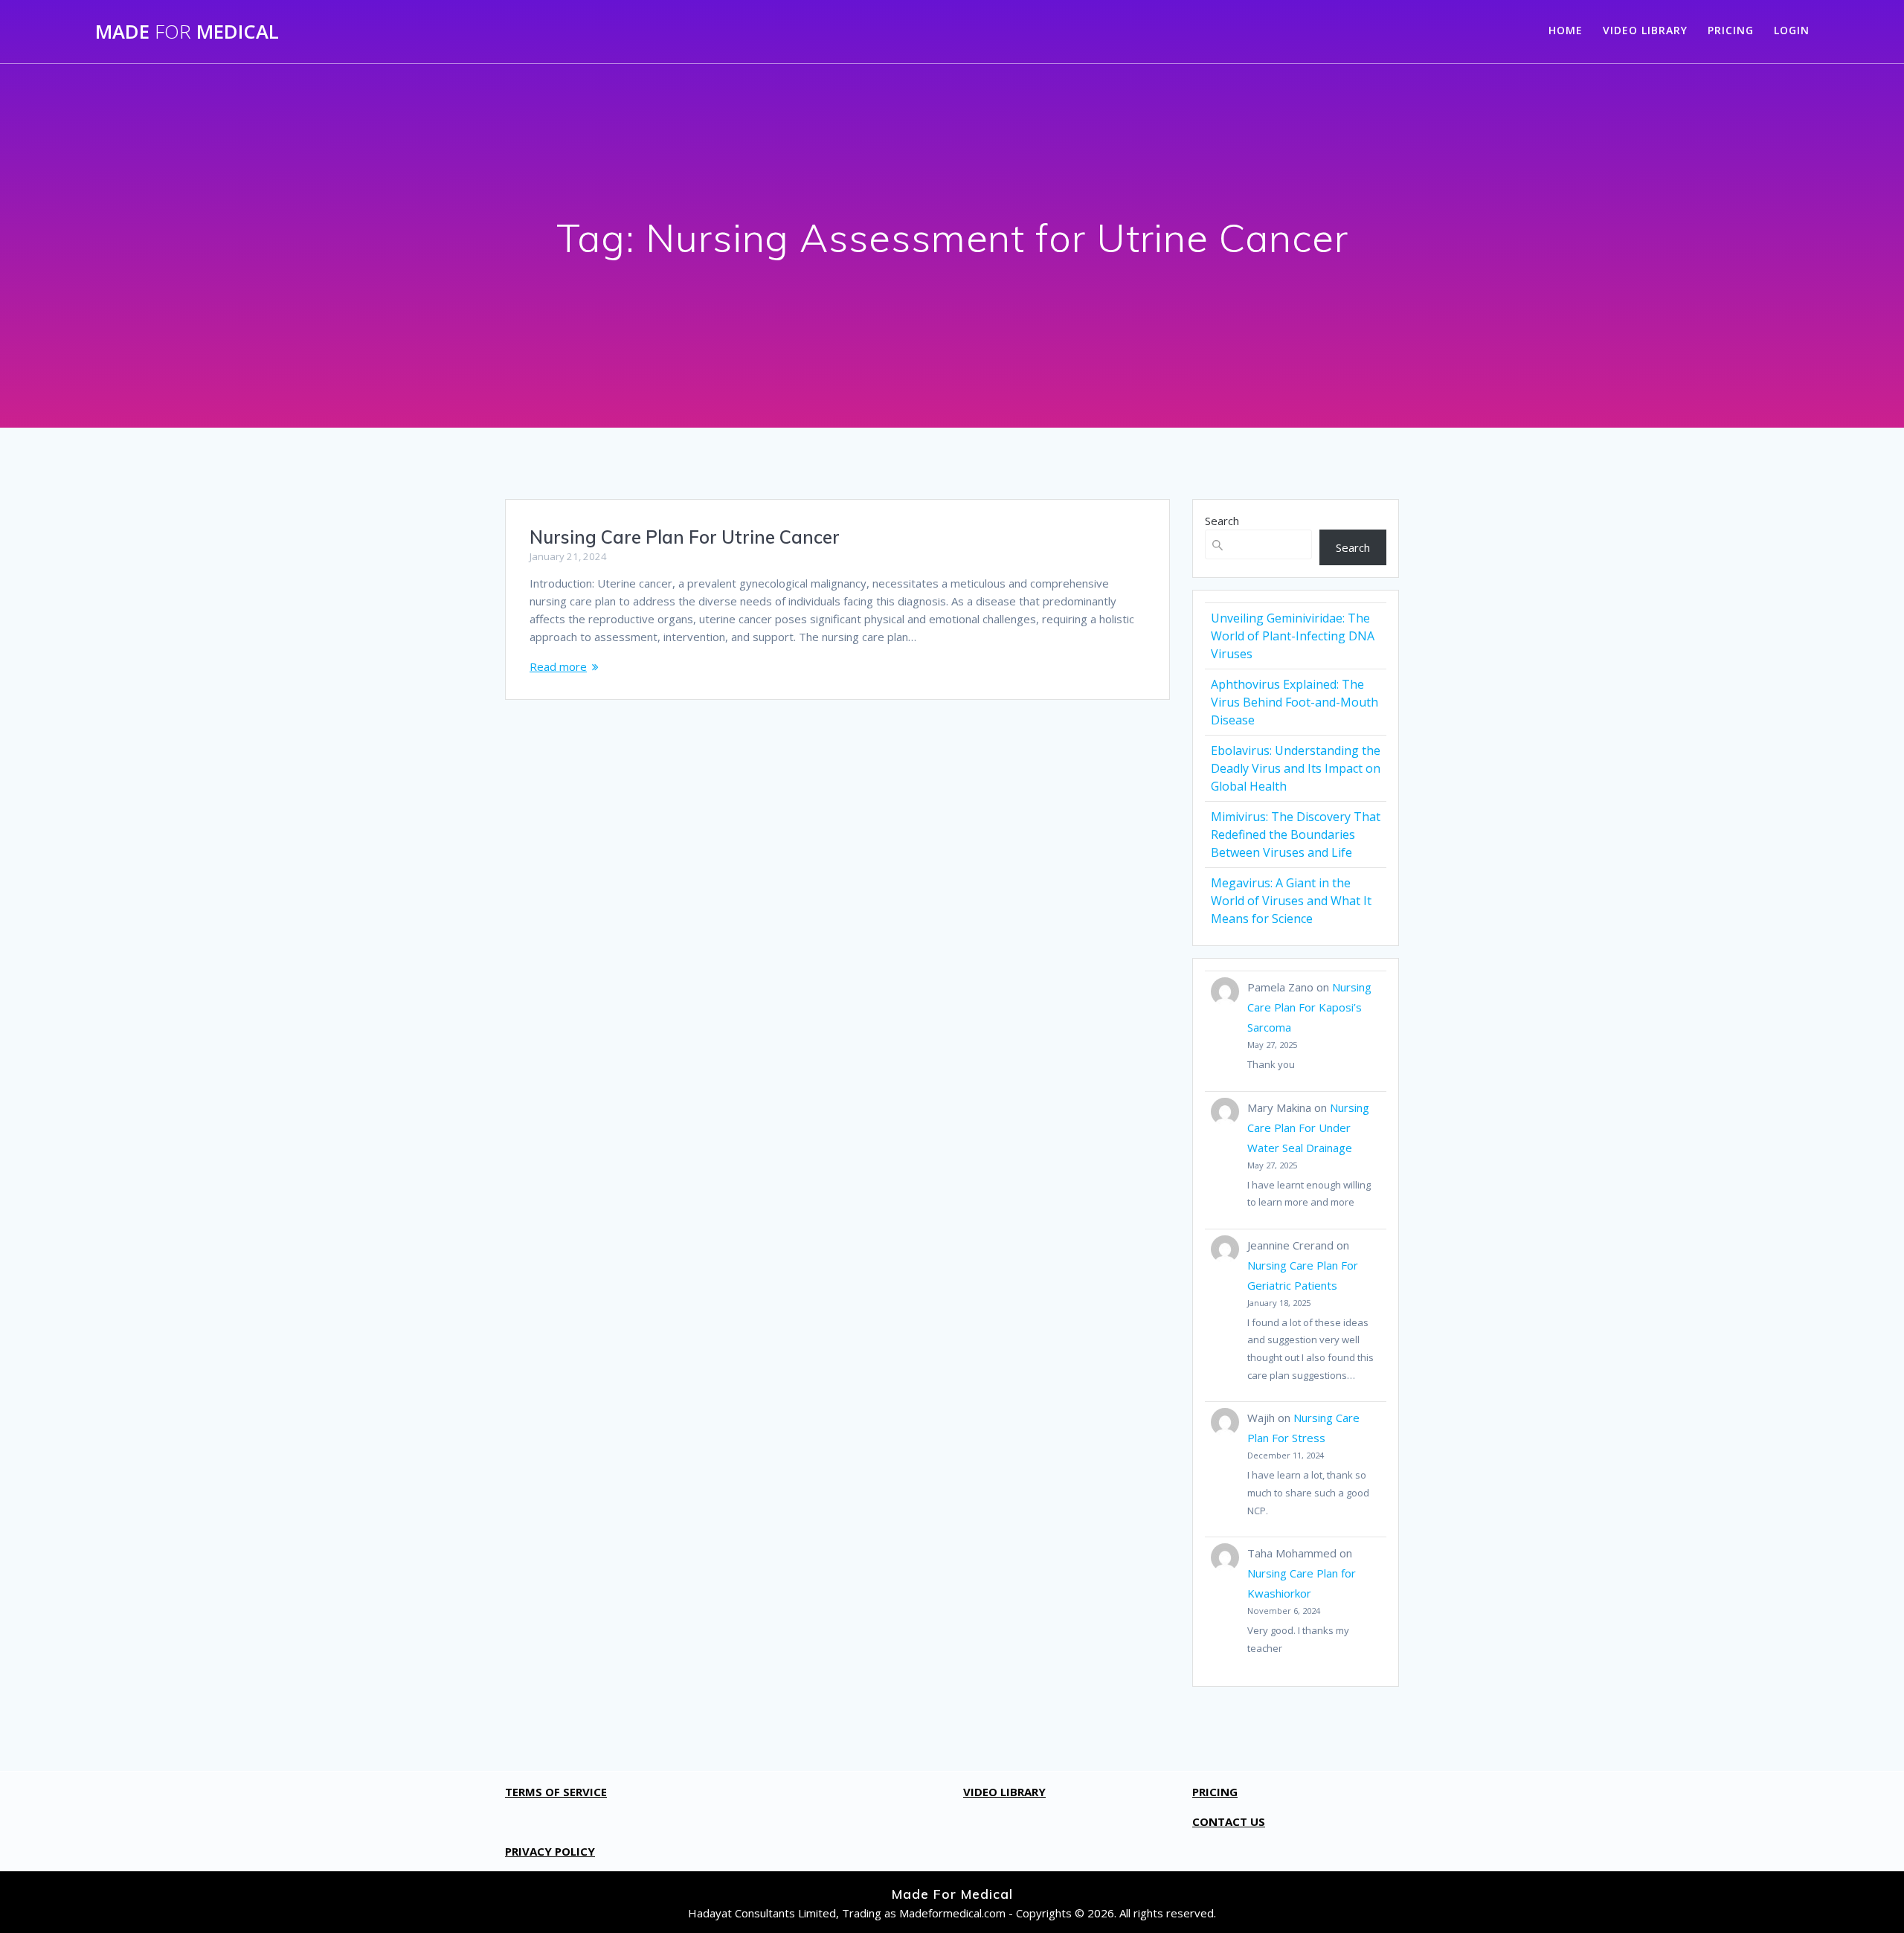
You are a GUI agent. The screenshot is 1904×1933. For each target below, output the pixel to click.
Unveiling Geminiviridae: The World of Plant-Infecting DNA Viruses (1293, 636)
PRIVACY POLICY (550, 1851)
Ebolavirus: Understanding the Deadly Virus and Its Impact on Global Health (1296, 768)
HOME (1566, 30)
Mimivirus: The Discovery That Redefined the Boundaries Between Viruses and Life (1296, 834)
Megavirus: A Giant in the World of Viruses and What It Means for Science (1291, 901)
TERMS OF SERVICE (556, 1792)
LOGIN (1792, 30)
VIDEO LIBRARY (1645, 30)
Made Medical (187, 32)
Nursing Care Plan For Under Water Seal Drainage (1308, 1128)
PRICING (1731, 30)
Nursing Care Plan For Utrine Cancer (685, 537)
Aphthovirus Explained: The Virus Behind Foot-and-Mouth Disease (1294, 702)
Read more (558, 666)
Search (1222, 521)
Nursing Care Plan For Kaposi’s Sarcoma (1309, 1007)
